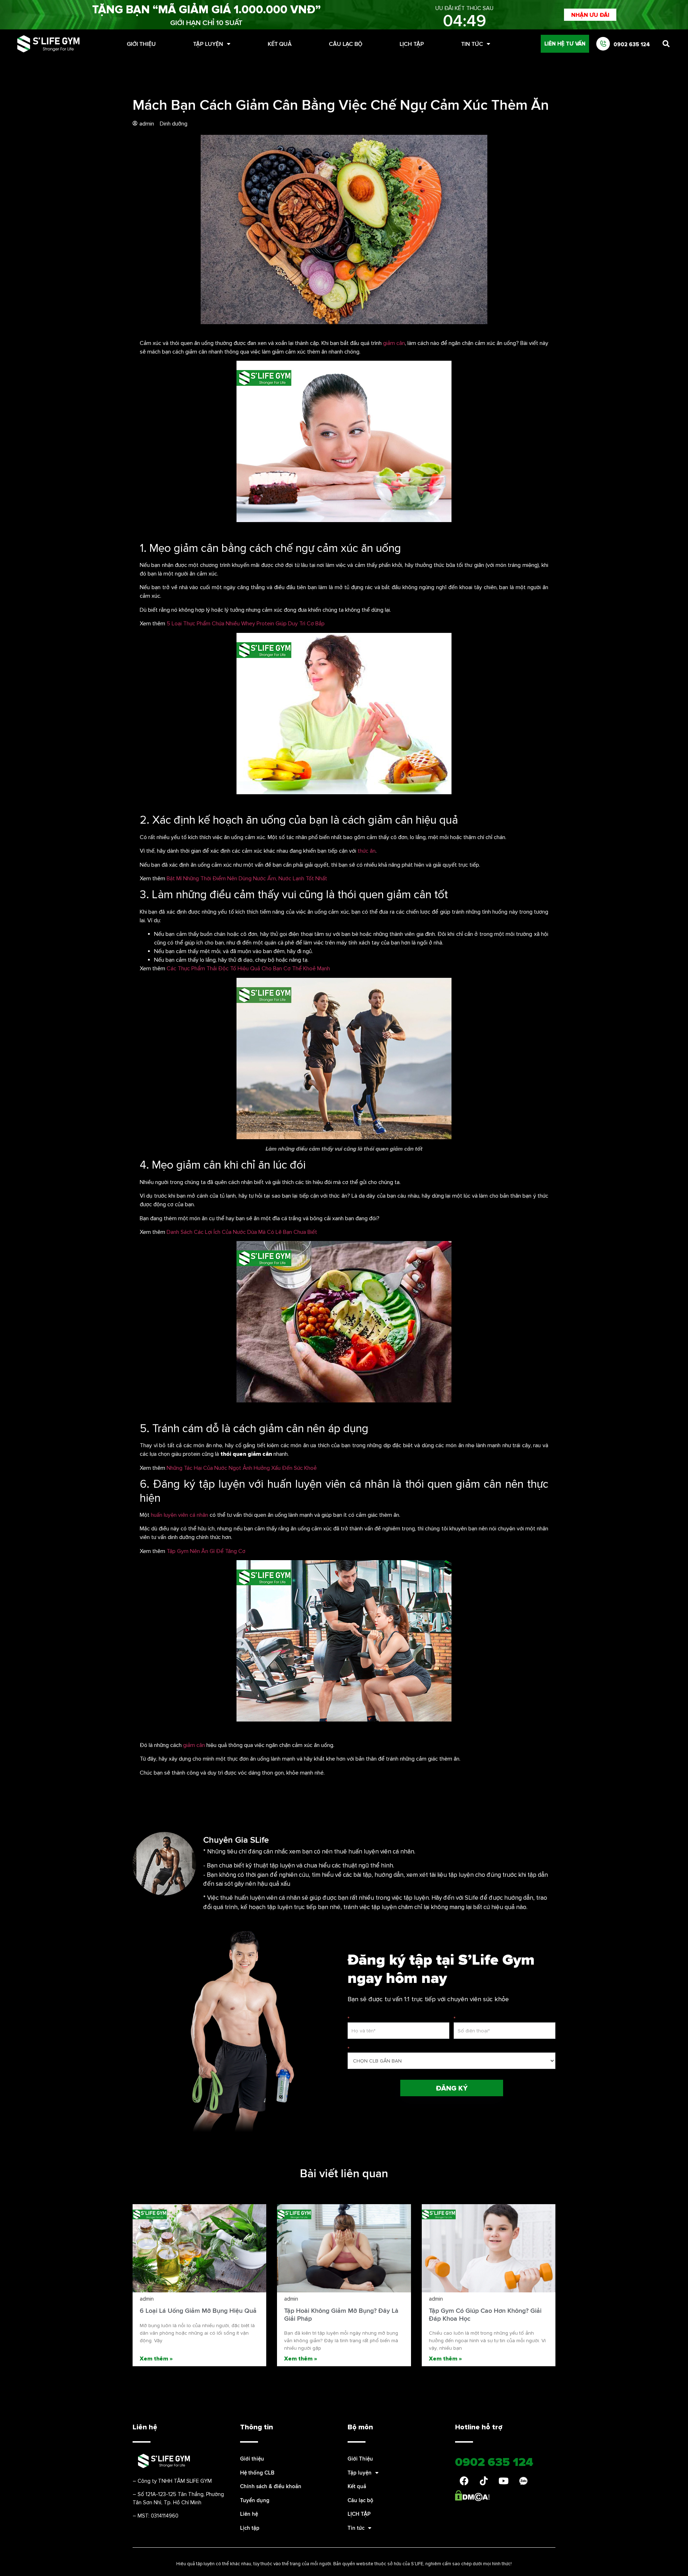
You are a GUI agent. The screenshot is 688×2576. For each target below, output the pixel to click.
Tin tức (472, 44)
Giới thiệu (252, 2459)
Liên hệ (249, 2514)
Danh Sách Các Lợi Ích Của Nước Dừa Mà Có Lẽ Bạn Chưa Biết (242, 1232)
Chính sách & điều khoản (271, 2486)
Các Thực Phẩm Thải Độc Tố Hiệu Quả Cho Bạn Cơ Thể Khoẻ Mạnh (248, 968)
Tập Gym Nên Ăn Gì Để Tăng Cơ (206, 1551)
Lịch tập (250, 2528)
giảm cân (394, 343)
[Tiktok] (484, 2481)
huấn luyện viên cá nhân (180, 1515)
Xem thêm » (156, 2358)
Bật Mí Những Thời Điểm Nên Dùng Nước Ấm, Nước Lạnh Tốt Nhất (247, 878)
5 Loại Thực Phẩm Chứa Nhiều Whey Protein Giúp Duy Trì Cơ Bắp (246, 623)
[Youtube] (503, 2481)
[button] (590, 15)
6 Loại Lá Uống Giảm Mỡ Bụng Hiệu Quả (198, 2310)
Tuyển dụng (255, 2500)
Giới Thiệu (141, 44)
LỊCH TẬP (412, 44)
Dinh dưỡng (174, 123)
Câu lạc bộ (346, 44)
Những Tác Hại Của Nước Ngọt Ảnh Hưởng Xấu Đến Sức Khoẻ (241, 1468)
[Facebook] (464, 2481)
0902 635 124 (632, 44)
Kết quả (280, 44)
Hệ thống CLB (257, 2473)
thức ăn (367, 851)
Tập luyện (208, 44)
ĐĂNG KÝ (452, 2088)
